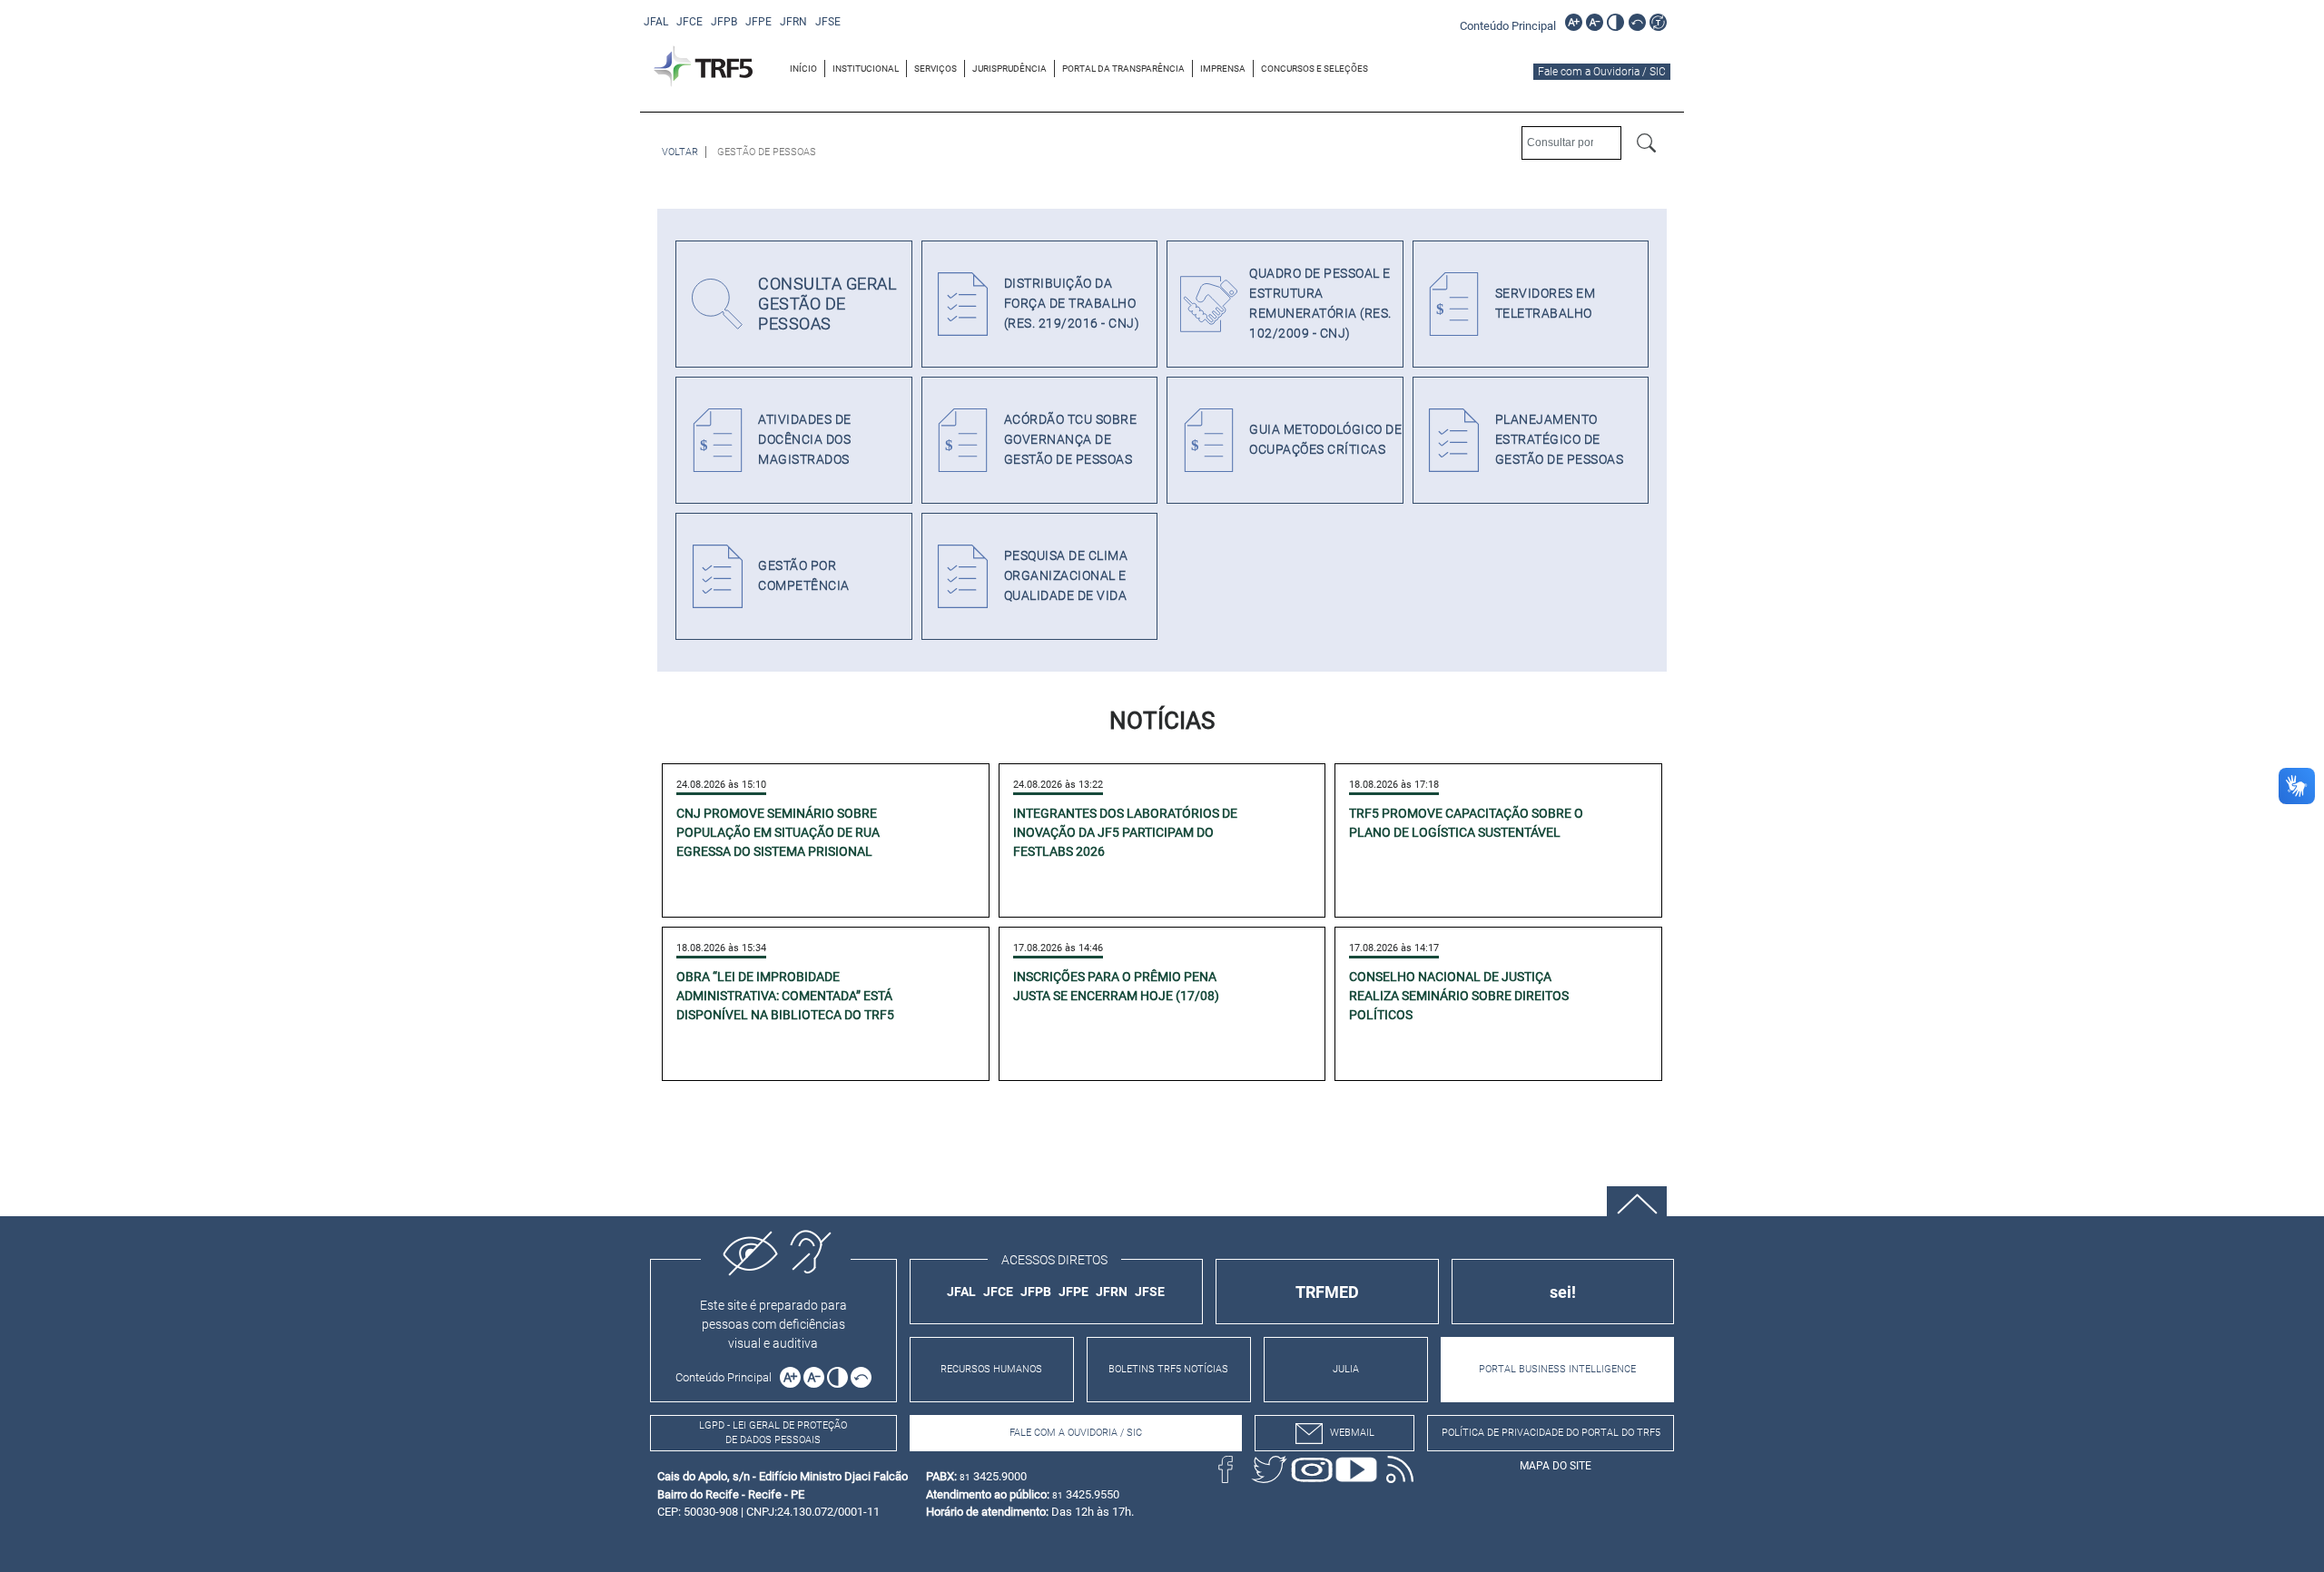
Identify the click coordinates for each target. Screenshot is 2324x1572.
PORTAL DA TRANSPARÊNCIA (1123, 69)
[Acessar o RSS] (1400, 1469)
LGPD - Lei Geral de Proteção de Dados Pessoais (773, 1433)
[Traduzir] (1658, 22)
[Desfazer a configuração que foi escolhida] (1637, 22)
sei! (1563, 1292)
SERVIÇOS (936, 69)
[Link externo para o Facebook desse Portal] (1226, 1469)
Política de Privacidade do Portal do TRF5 (1551, 1433)
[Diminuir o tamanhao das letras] (1595, 22)
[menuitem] (804, 69)
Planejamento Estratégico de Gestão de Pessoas (1560, 440)
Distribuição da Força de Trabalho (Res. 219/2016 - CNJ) (1072, 304)
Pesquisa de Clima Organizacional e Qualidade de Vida (1066, 576)
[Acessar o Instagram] (1313, 1469)
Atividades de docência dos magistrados (805, 440)
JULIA (1346, 1369)
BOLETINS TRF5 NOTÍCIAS (1168, 1369)
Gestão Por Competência (804, 576)
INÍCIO (803, 69)
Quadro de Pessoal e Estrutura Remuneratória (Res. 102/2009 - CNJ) (1320, 304)
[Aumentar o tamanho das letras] (1574, 22)
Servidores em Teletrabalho (1546, 304)
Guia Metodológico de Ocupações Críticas (1325, 440)
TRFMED (1327, 1292)
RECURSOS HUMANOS (991, 1369)
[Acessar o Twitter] (1269, 1469)
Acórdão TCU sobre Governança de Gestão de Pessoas (1071, 440)
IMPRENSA (1223, 69)
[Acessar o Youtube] (1356, 1469)
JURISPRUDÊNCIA (1009, 69)
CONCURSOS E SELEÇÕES (1315, 69)
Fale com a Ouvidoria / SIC (1602, 72)
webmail (1352, 1433)
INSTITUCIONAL (866, 69)
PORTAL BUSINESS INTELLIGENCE (1557, 1369)
